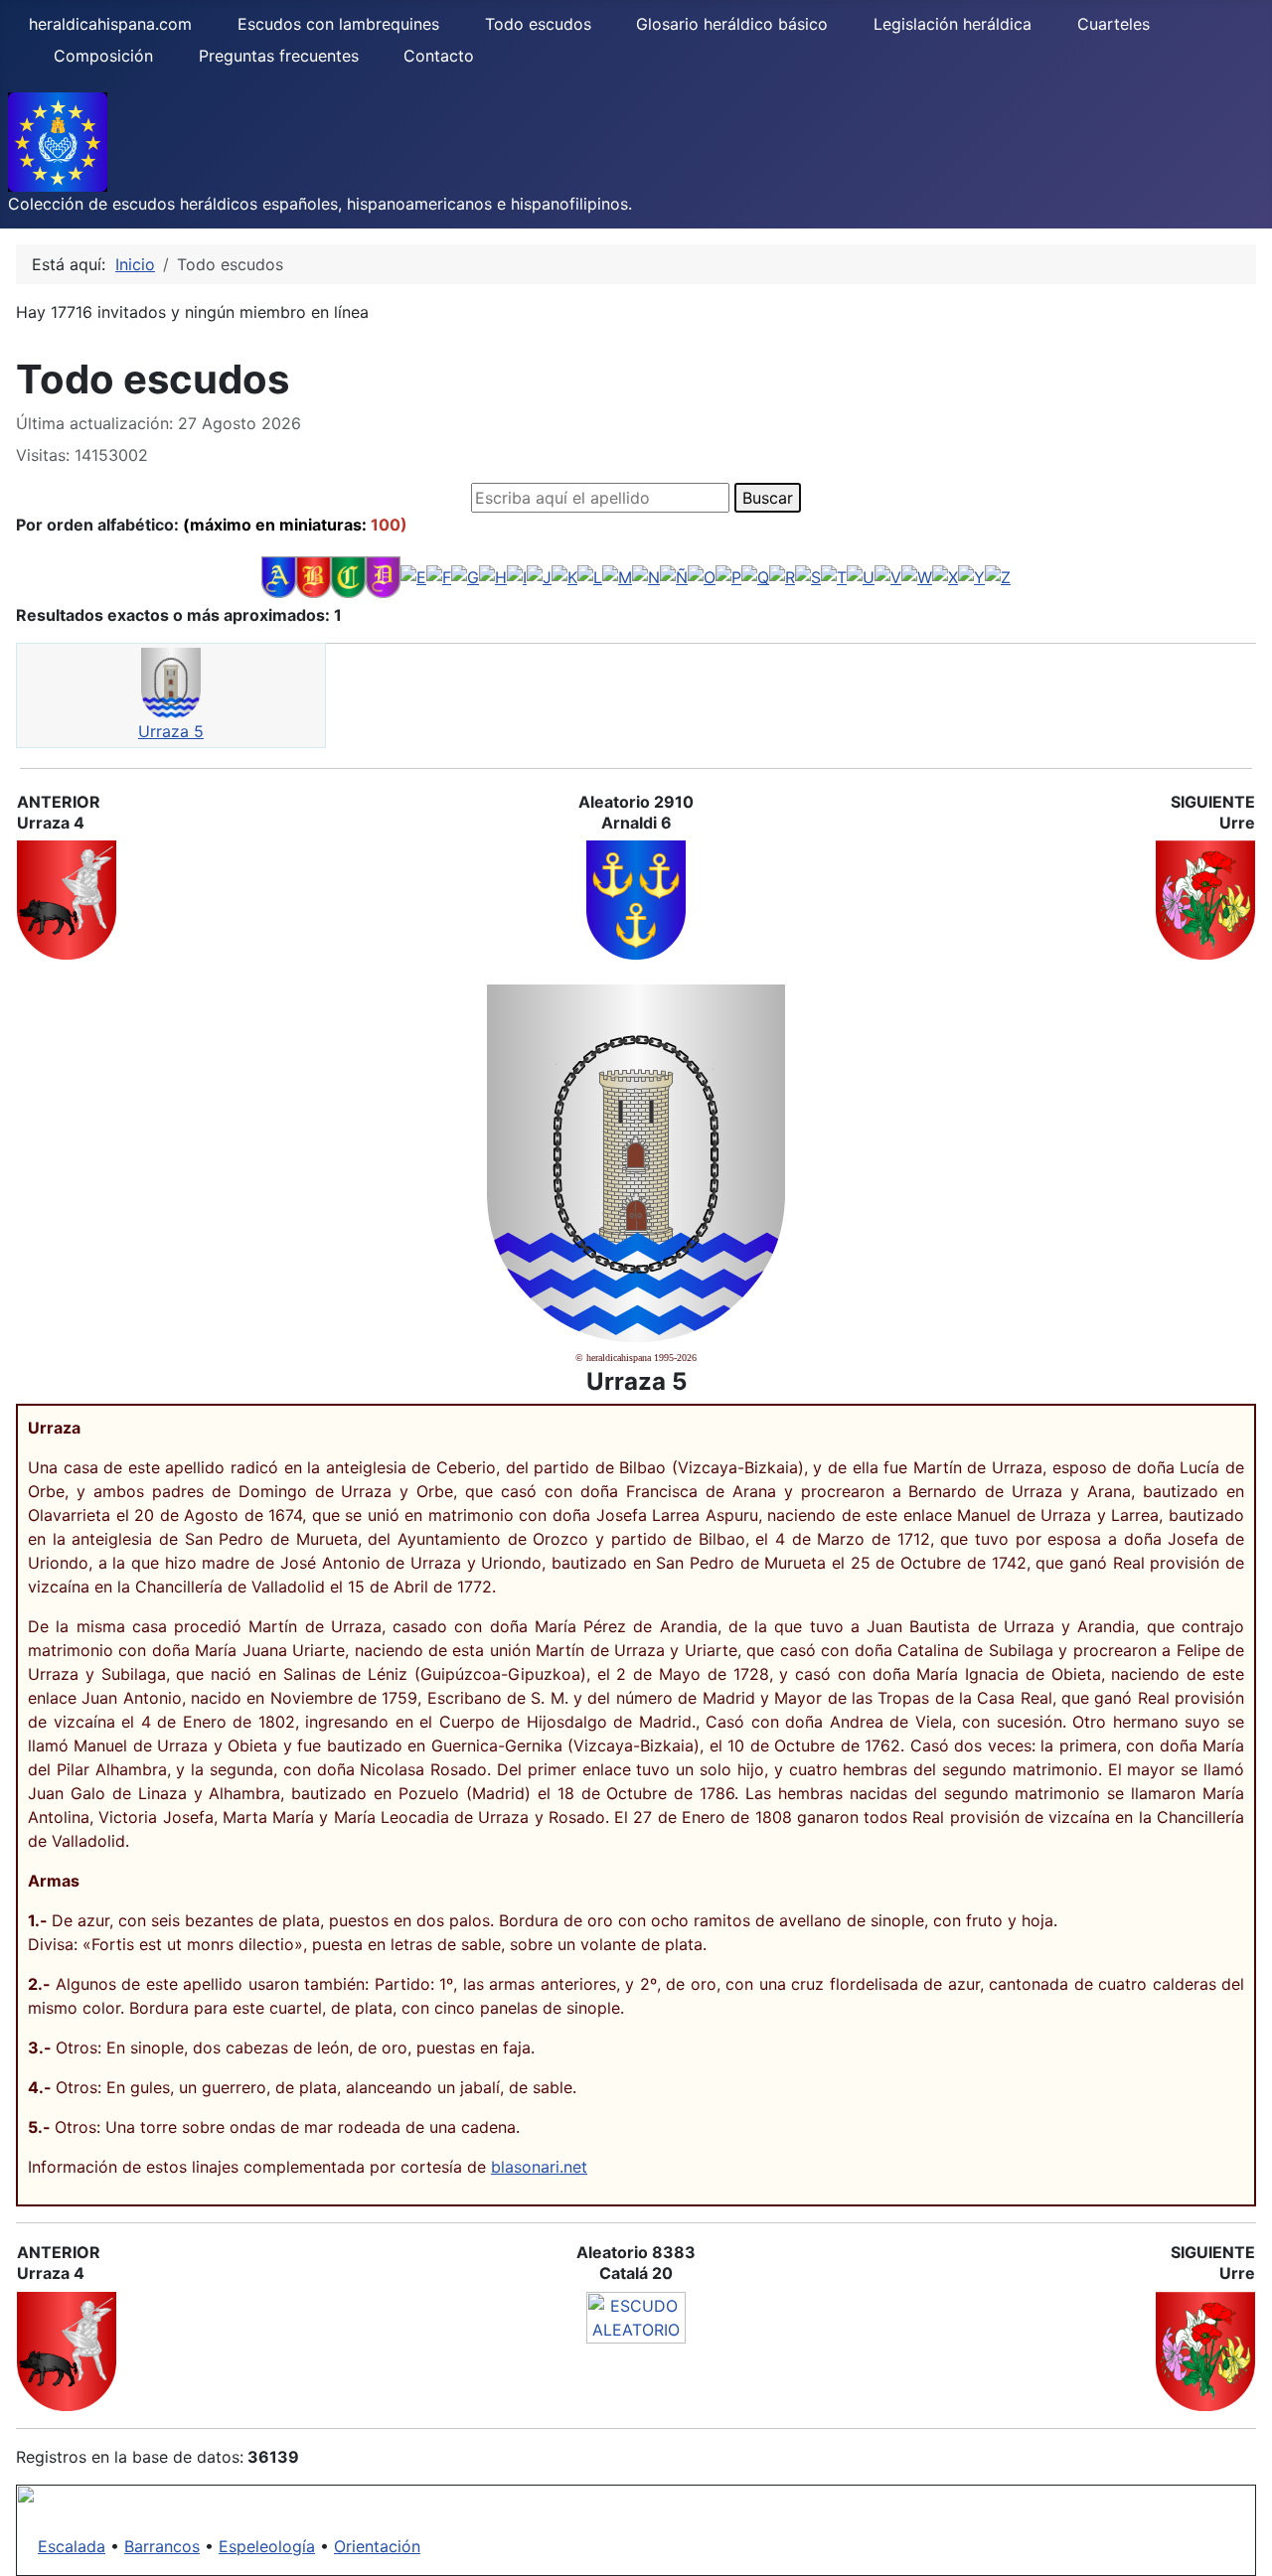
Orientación (377, 2546)
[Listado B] (314, 576)
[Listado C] (348, 576)
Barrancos (162, 2546)
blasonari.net (539, 2167)
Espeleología (267, 2546)
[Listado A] (279, 576)
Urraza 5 (171, 731)
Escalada (72, 2546)
